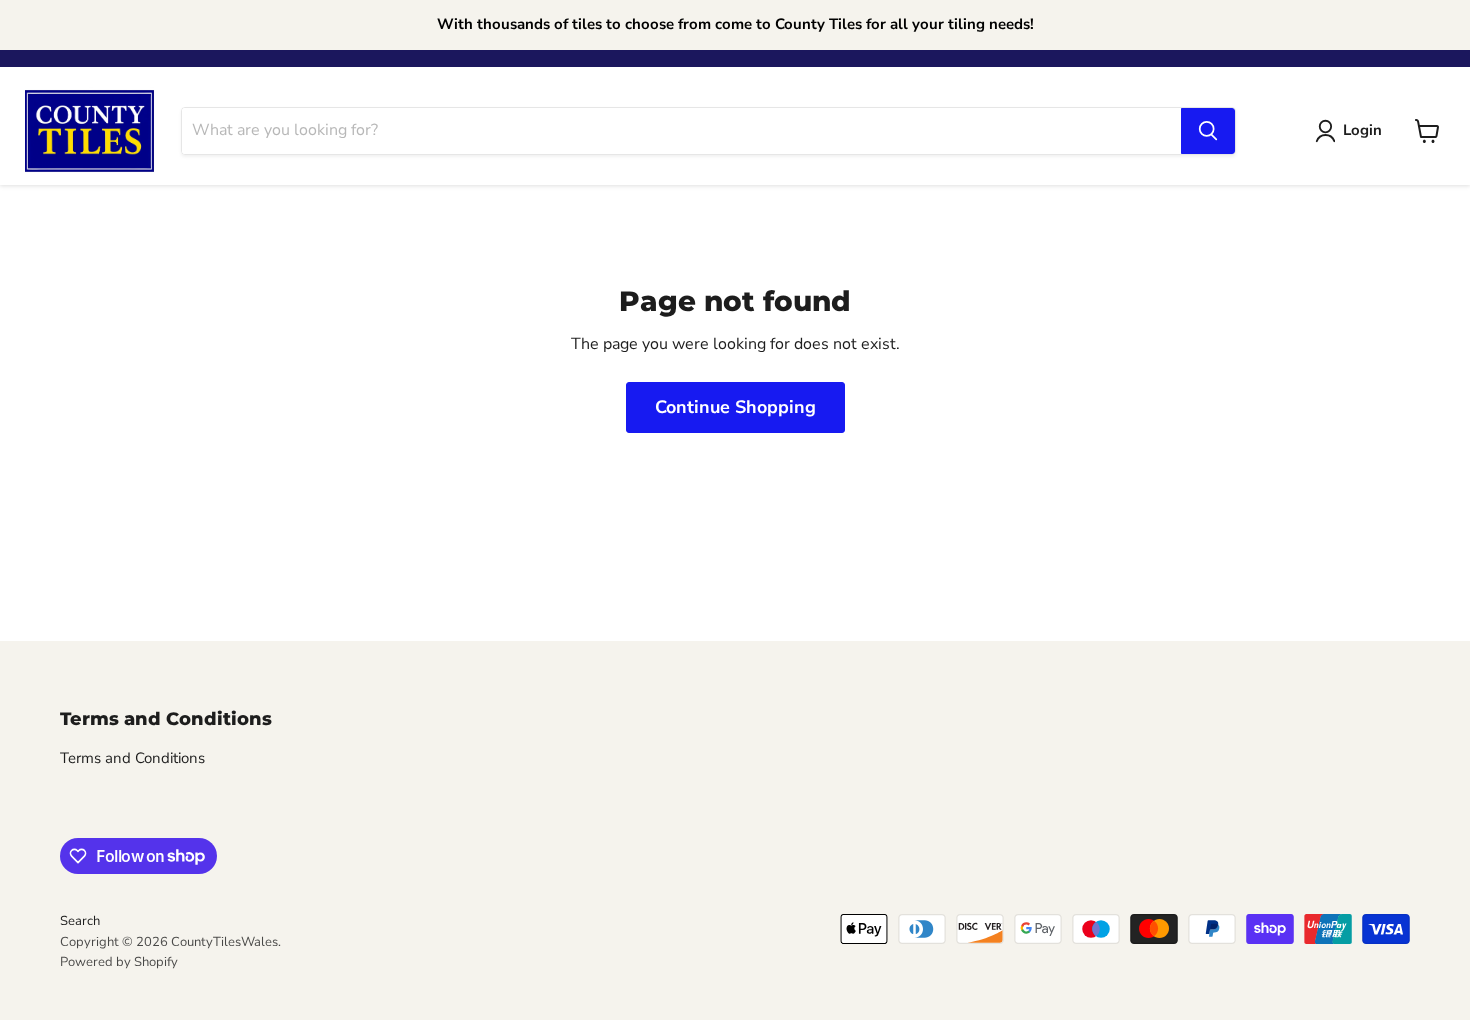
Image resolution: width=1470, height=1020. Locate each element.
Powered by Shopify (119, 962)
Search (80, 921)
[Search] (1208, 131)
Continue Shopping (735, 407)
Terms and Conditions (132, 758)
